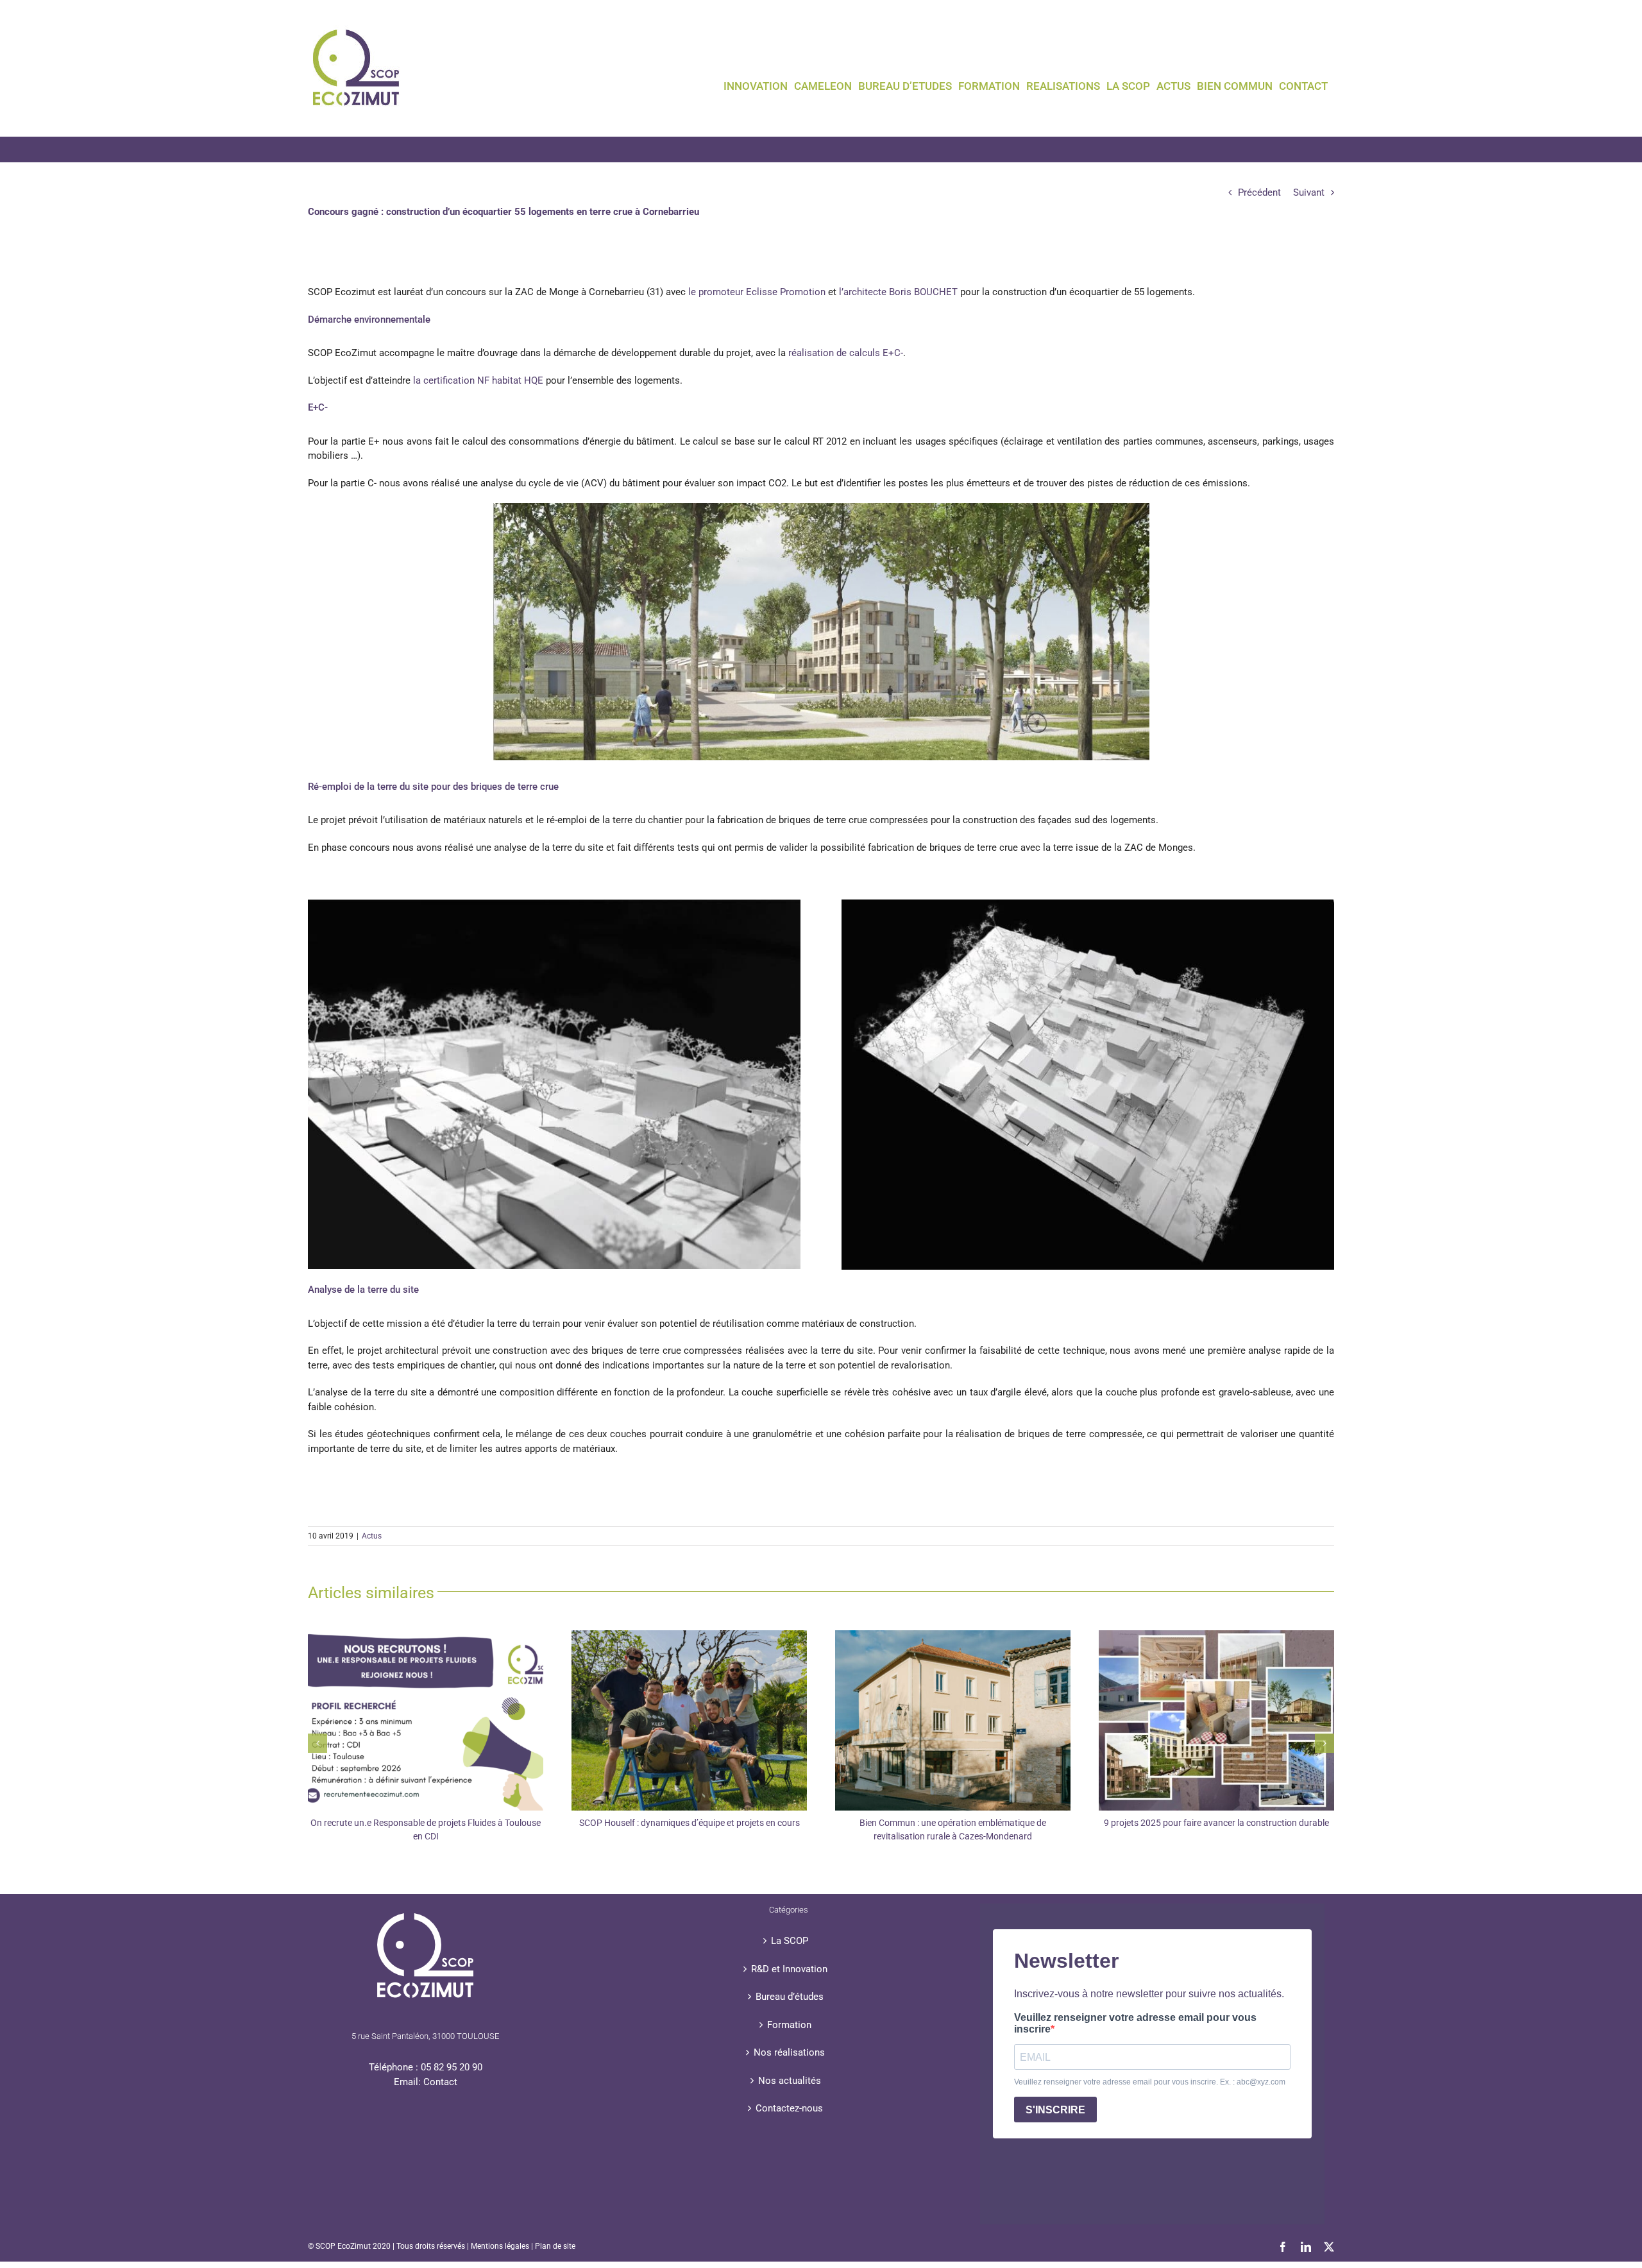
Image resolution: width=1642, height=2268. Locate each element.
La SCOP (790, 1941)
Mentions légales (500, 2246)
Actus (372, 1536)
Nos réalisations (789, 2052)
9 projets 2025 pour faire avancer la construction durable (1216, 1823)
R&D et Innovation (789, 1969)
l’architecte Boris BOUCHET (898, 292)
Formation (789, 2025)
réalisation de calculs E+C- (846, 353)
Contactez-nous (789, 2108)
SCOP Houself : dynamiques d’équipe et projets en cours (690, 1823)
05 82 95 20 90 (452, 2067)
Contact (440, 2082)
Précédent (1259, 192)
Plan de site (555, 2246)
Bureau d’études (790, 1997)
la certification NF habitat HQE (478, 380)
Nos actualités (790, 2081)
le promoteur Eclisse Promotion (757, 292)
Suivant (1309, 192)
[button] (317, 1743)
